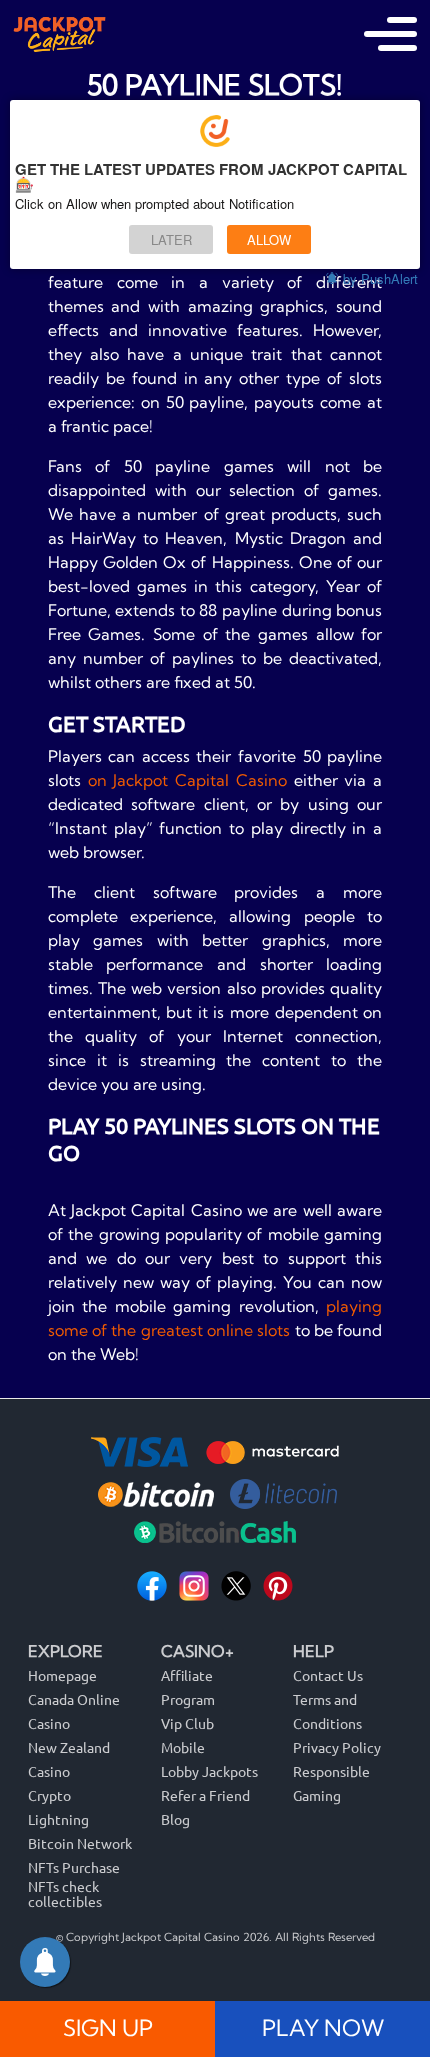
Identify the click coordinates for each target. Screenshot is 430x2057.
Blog (175, 1819)
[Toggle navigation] (390, 34)
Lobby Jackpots (209, 1771)
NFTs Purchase (74, 1867)
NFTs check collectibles (65, 1893)
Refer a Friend (205, 1795)
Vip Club (187, 1723)
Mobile (183, 1747)
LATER (171, 239)
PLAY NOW (323, 2028)
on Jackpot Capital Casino (187, 780)
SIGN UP (108, 2028)
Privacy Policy (337, 1747)
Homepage (62, 1675)
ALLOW (269, 239)
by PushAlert (380, 278)
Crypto (49, 1795)
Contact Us (328, 1675)
